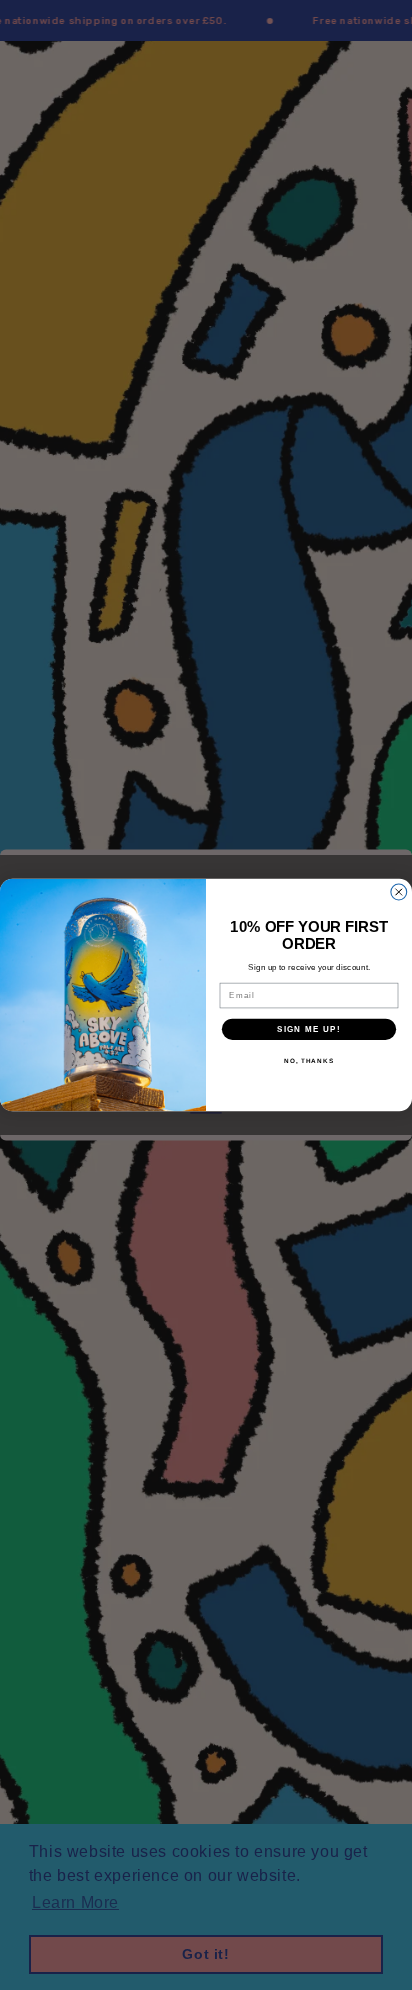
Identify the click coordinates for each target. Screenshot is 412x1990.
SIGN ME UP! (309, 1029)
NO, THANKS (309, 1060)
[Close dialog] (399, 892)
